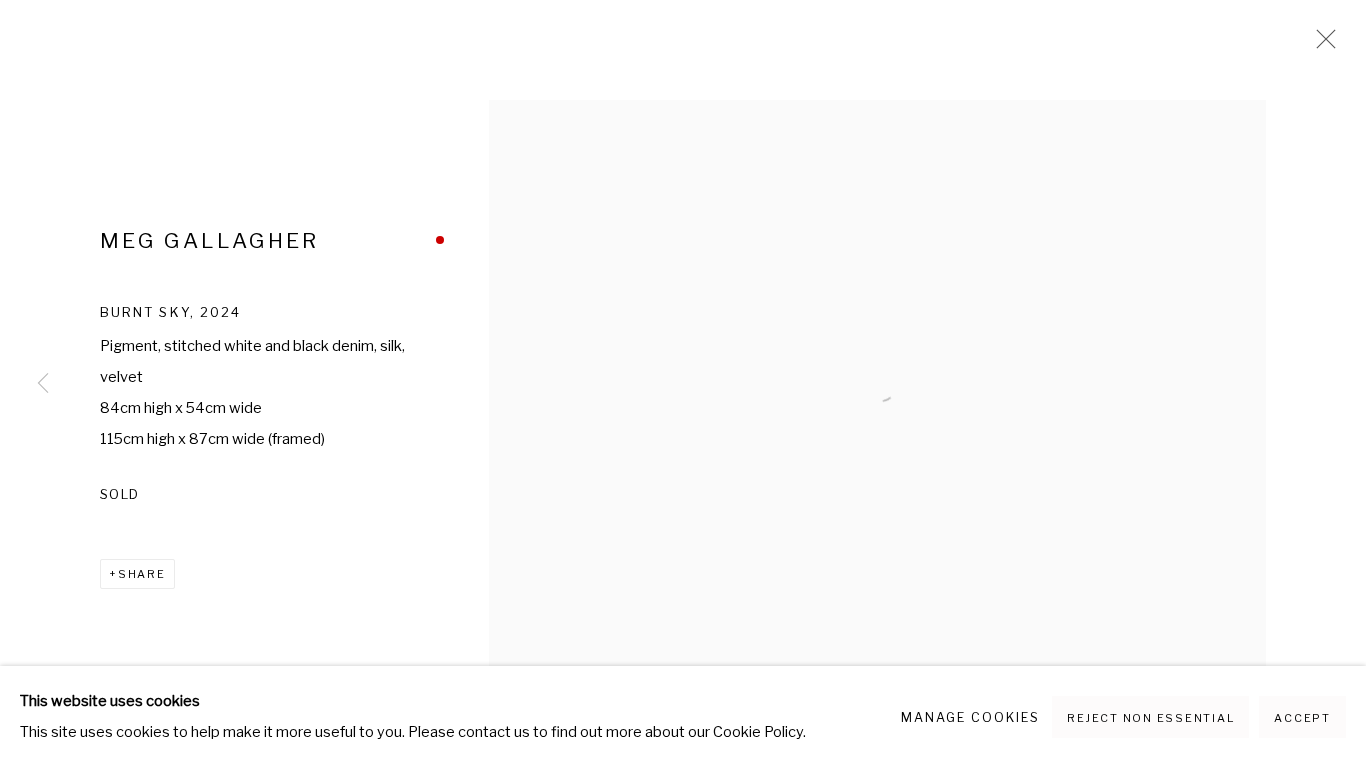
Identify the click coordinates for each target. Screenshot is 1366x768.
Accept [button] (1302, 718)
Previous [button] (43, 384)
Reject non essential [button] (1150, 718)
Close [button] (1321, 45)
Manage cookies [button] (970, 717)
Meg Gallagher (210, 240)
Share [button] (142, 574)
